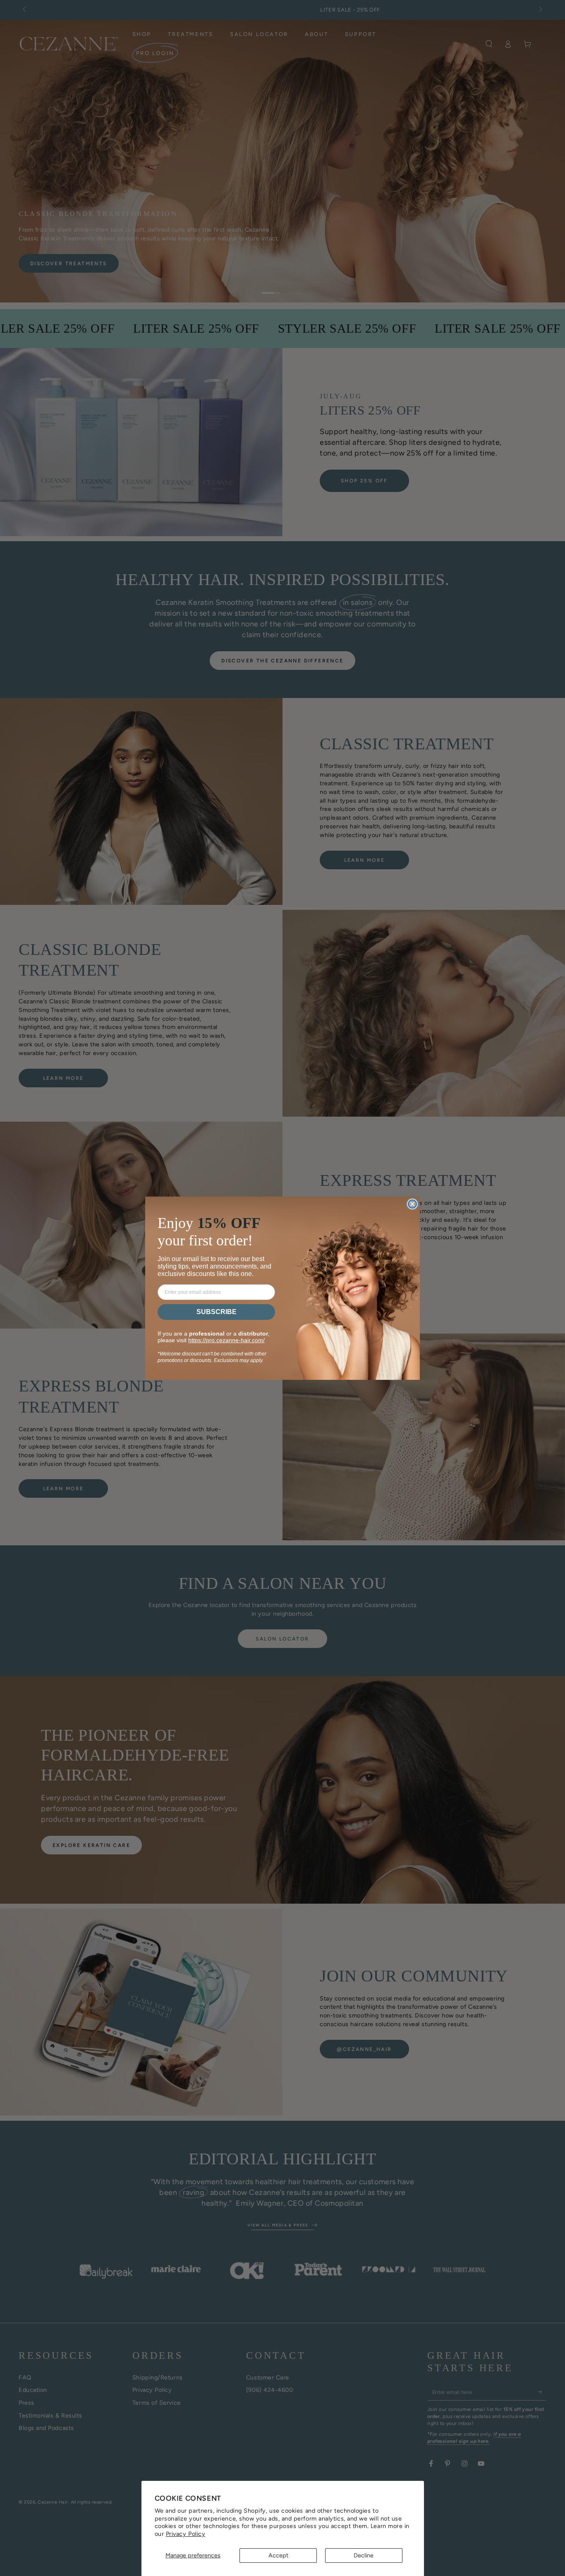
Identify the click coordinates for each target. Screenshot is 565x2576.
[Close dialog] (412, 1204)
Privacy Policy (186, 2534)
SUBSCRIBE (217, 1312)
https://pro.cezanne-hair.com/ (226, 1340)
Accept (278, 2555)
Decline (364, 2555)
